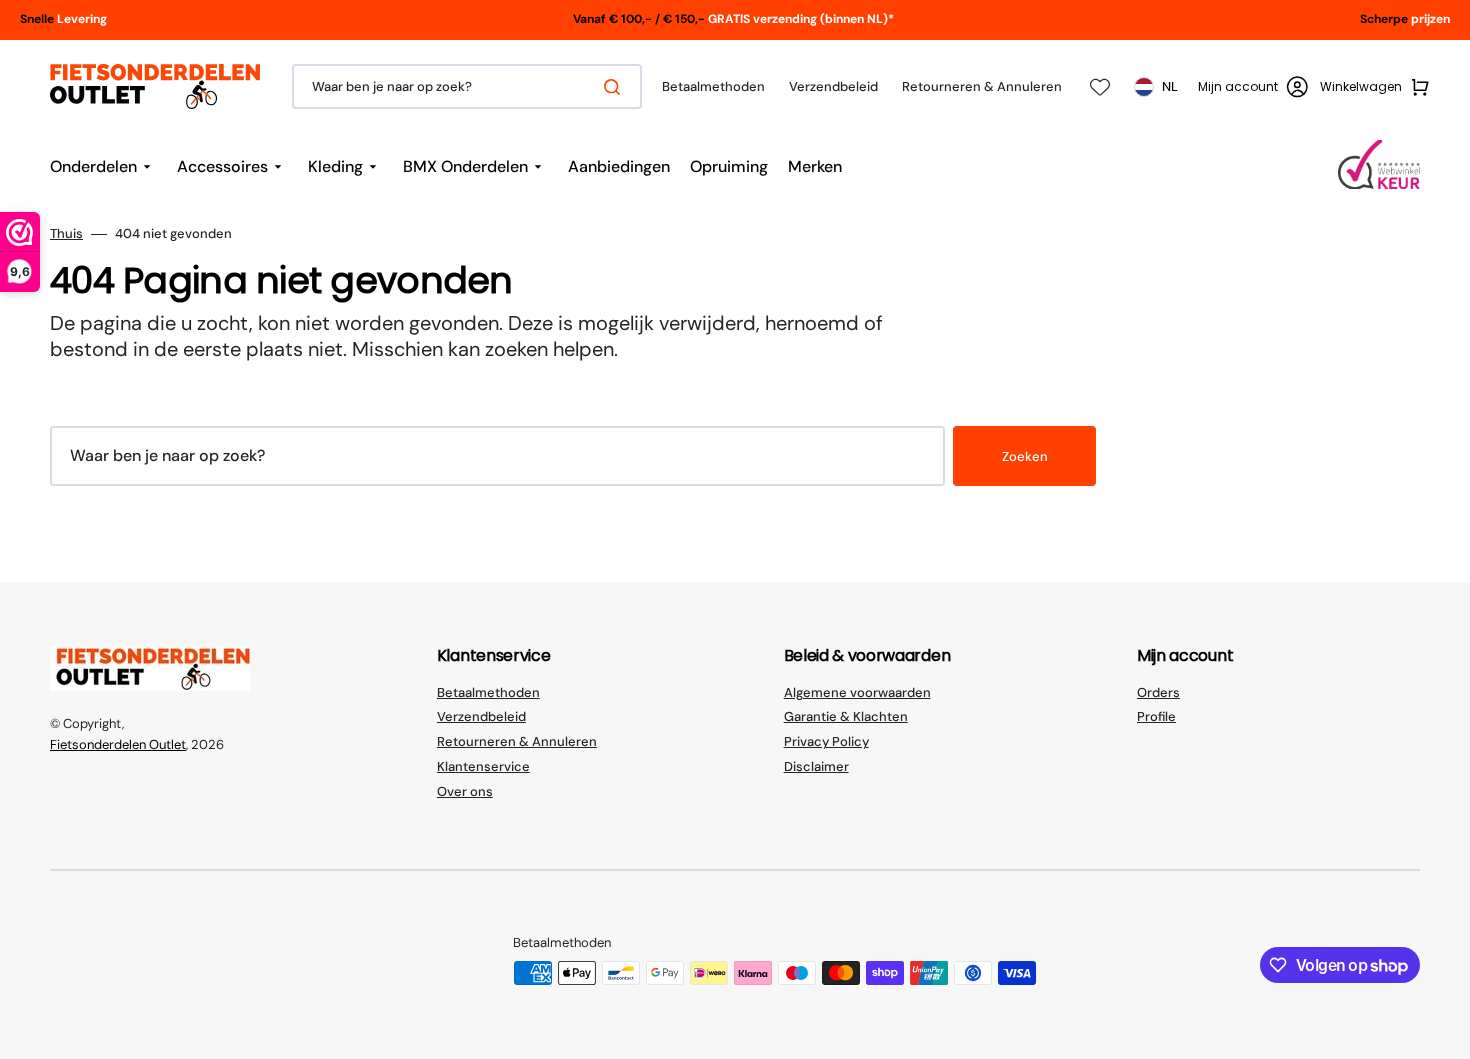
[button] (1253, 87)
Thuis (66, 234)
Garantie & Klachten (846, 716)
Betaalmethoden (488, 693)
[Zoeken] (616, 87)
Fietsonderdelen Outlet (118, 744)
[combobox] (467, 86)
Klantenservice (483, 766)
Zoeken (1025, 456)
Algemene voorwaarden (857, 693)
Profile (1156, 716)
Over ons (465, 791)
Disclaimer (816, 766)
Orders (1158, 693)
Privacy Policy (826, 741)
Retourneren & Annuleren (517, 741)
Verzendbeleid (481, 716)
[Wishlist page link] (1100, 87)
